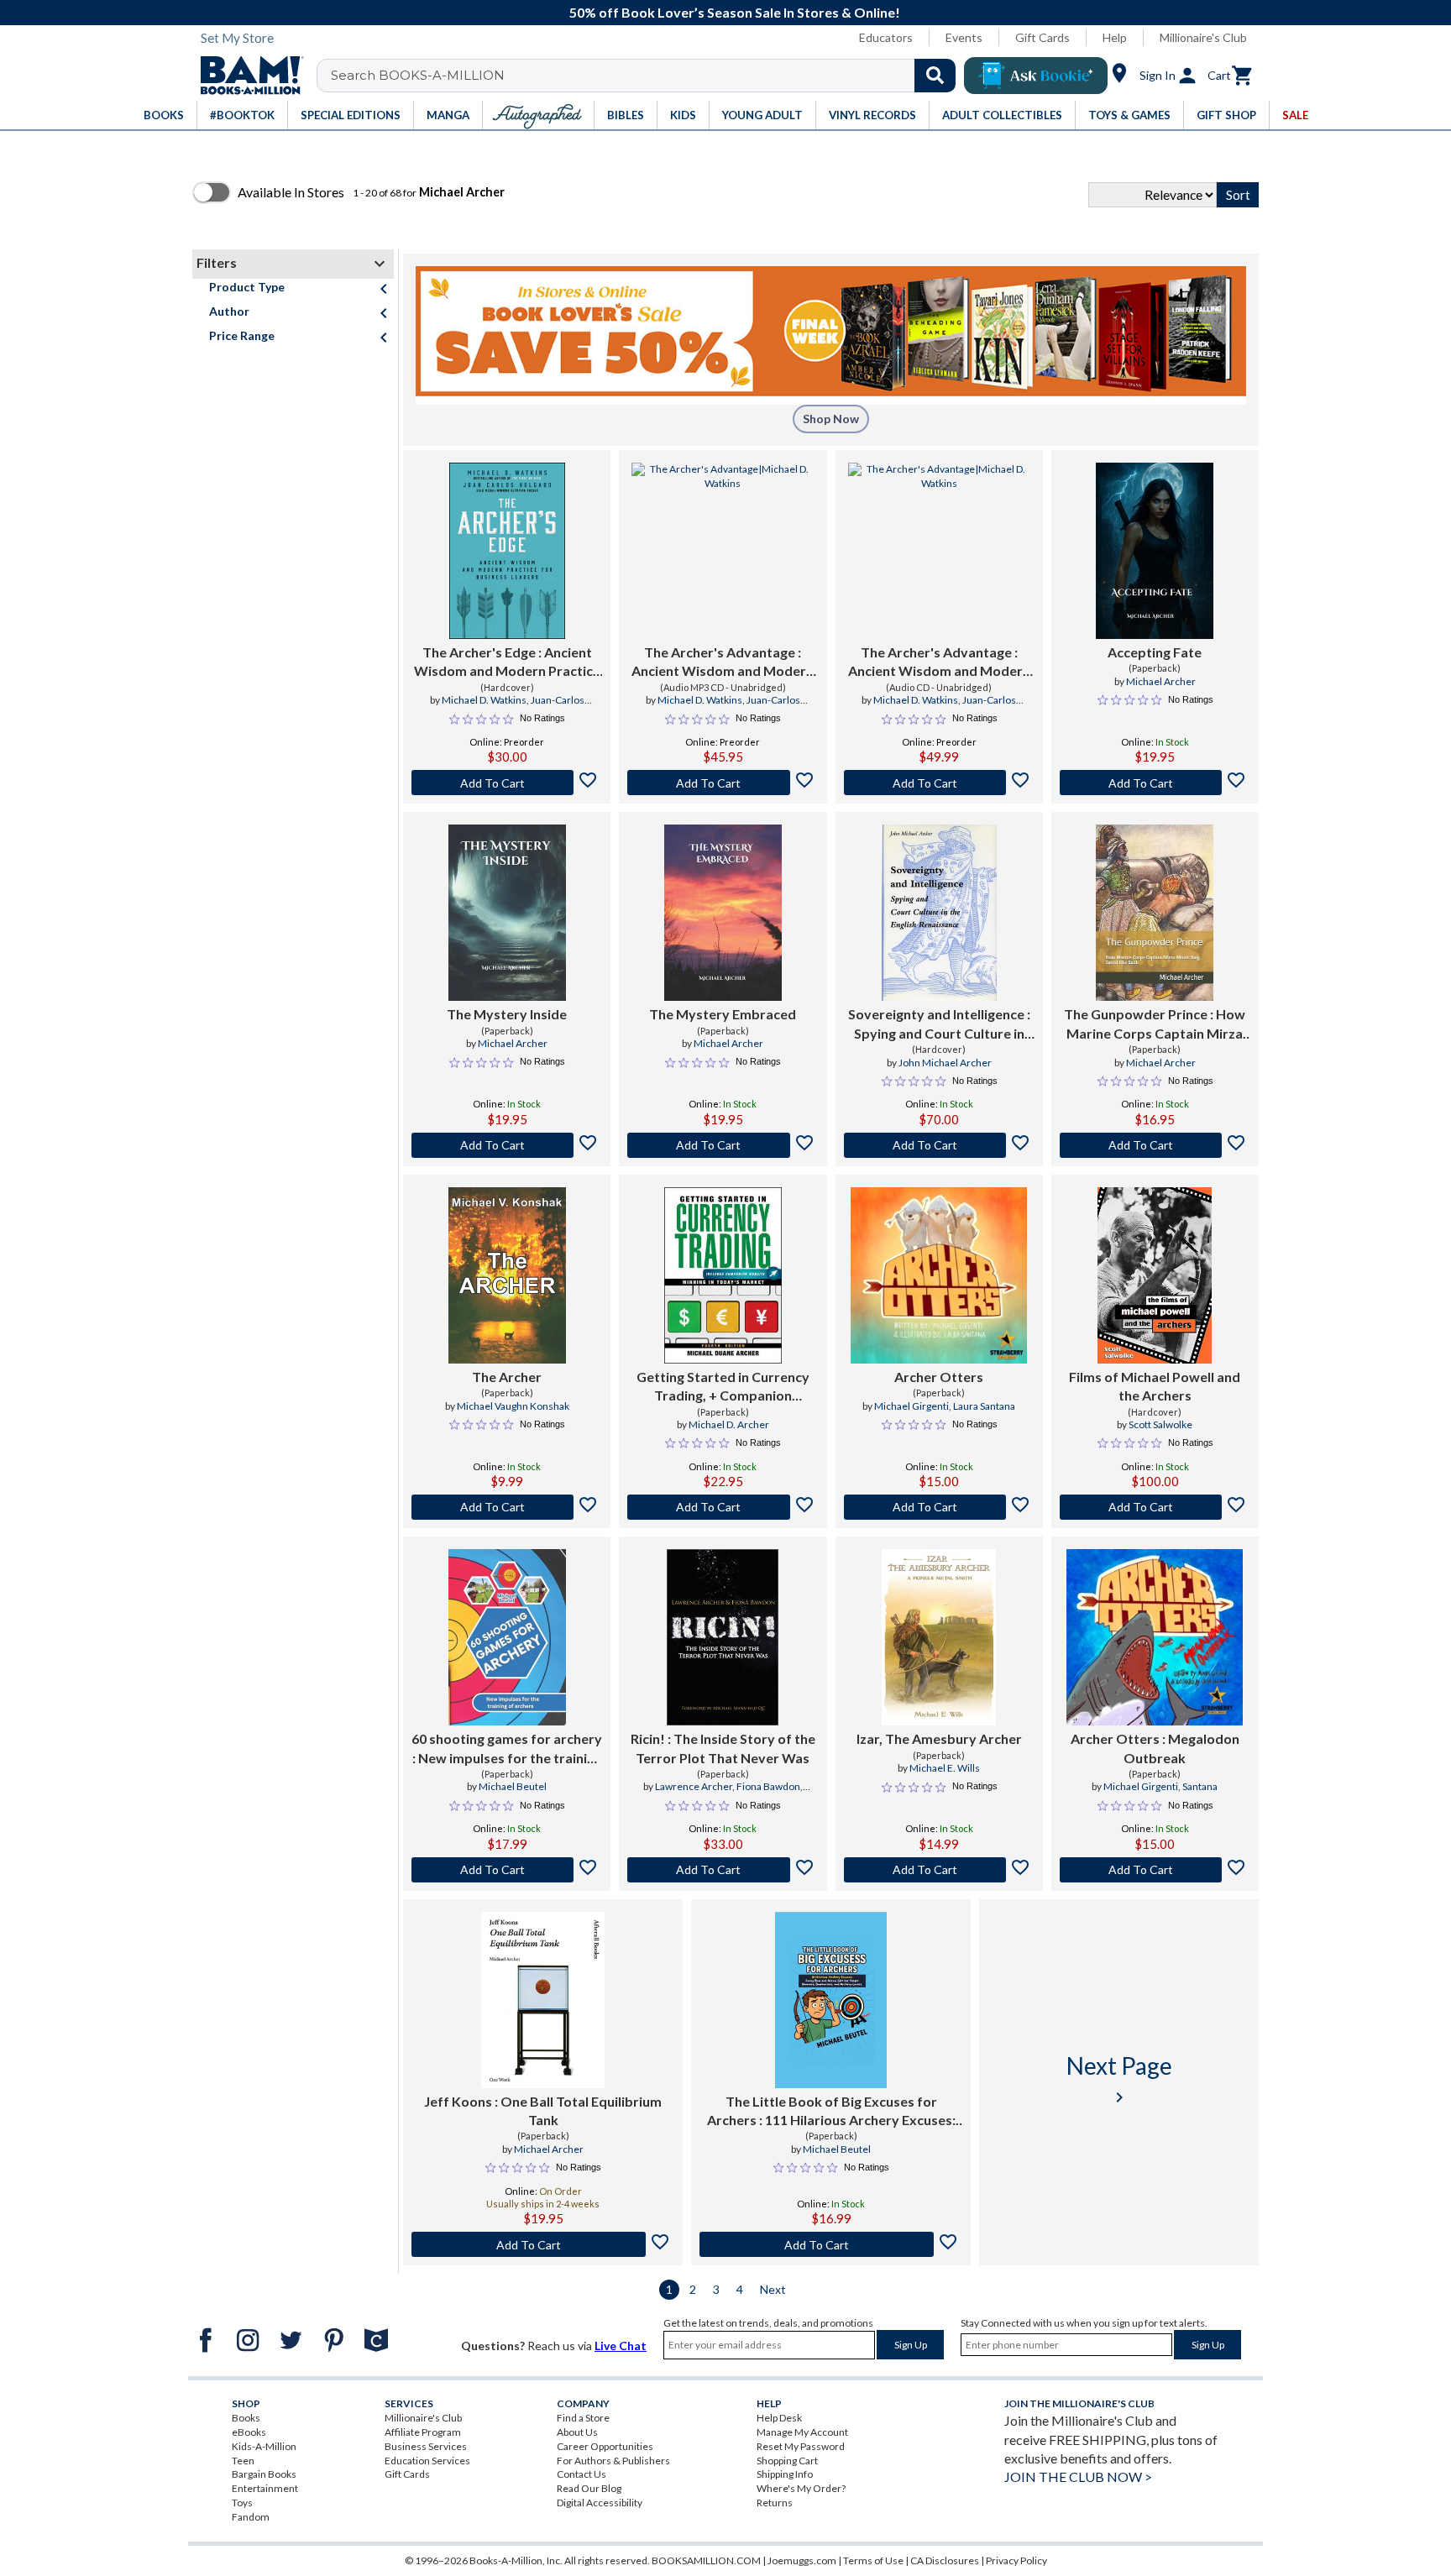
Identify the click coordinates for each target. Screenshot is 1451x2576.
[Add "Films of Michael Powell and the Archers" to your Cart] (1155, 1507)
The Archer (507, 1377)
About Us (577, 2432)
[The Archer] (507, 1275)
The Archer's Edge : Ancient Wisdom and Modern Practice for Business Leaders (507, 662)
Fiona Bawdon (768, 1786)
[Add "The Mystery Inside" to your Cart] (507, 1145)
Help (1115, 37)
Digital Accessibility (600, 2503)
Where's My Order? (801, 2488)
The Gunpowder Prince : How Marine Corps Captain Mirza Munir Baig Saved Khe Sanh (1155, 1024)
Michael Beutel (513, 1786)
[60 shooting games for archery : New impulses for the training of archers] (507, 1637)
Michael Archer (1161, 681)
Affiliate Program (423, 2432)
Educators (886, 37)
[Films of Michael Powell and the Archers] (1155, 1275)
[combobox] (647, 76)
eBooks (249, 2432)
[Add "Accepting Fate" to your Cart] (1155, 783)
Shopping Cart (787, 2461)
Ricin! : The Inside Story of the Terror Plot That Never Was (723, 1748)
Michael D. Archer (729, 1424)
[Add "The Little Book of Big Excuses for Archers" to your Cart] (831, 2244)
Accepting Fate (1155, 652)
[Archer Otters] (939, 1275)
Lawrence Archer (694, 1786)
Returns (775, 2503)
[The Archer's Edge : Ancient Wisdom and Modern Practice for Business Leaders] (507, 551)
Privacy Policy (1016, 2560)
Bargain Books (264, 2474)
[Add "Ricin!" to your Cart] (723, 1870)
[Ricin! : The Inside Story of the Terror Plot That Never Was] (723, 1637)
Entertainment (265, 2488)
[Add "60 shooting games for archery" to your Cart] (507, 1870)
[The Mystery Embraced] (723, 913)
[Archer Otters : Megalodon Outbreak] (1155, 1637)
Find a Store (583, 2418)
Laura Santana (984, 1406)
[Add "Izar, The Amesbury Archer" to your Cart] (939, 1870)
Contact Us (581, 2474)
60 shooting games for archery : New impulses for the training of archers (507, 1749)
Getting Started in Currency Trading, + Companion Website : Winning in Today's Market (723, 1387)
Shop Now (831, 419)
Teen (243, 2461)
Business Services (426, 2446)
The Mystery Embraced (723, 1014)
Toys (242, 2503)
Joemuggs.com (802, 2560)
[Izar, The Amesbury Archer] (939, 1637)
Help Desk (779, 2418)
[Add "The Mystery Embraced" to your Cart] (723, 1145)
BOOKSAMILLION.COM (706, 2560)
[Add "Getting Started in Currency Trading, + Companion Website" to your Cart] (723, 1507)
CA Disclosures (945, 2560)
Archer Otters (939, 1377)
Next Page (1119, 2079)
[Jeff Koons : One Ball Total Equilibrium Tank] (543, 2000)
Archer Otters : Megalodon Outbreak (1155, 1748)
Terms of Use (873, 2560)
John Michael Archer (945, 1063)
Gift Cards (1042, 37)
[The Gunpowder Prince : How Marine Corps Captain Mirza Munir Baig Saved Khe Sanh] (1155, 913)
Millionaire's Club (1203, 37)
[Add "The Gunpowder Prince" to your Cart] (1155, 1145)
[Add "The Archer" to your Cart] (507, 1507)
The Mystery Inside (507, 1014)
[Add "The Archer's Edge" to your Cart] (507, 783)
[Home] (246, 76)
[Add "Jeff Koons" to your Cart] (543, 2244)
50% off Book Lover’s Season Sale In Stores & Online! (735, 12)
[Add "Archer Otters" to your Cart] (939, 1507)
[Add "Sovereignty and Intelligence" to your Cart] (939, 1145)
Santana (1200, 1786)
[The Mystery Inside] (507, 913)
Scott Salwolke (1160, 1424)
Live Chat (621, 2346)
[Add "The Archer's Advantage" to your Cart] (723, 783)
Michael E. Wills (945, 1768)
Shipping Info (785, 2474)
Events (964, 37)
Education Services (427, 2461)
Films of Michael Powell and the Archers (1155, 1386)
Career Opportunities (605, 2446)
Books (246, 2418)
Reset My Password (801, 2446)
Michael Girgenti (911, 1406)
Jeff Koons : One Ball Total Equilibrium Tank (543, 2110)
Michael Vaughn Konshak (513, 1406)
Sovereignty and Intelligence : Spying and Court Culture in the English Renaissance (939, 1024)
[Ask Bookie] (1036, 76)
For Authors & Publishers (613, 2461)
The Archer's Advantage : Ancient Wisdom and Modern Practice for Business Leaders (723, 662)
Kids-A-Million (264, 2446)
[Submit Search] (935, 76)
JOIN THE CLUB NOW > (1078, 2477)
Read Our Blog (589, 2488)
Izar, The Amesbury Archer (939, 1738)
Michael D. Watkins (484, 700)
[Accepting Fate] (1155, 551)
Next (773, 2289)
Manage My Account (802, 2432)
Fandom (251, 2517)
